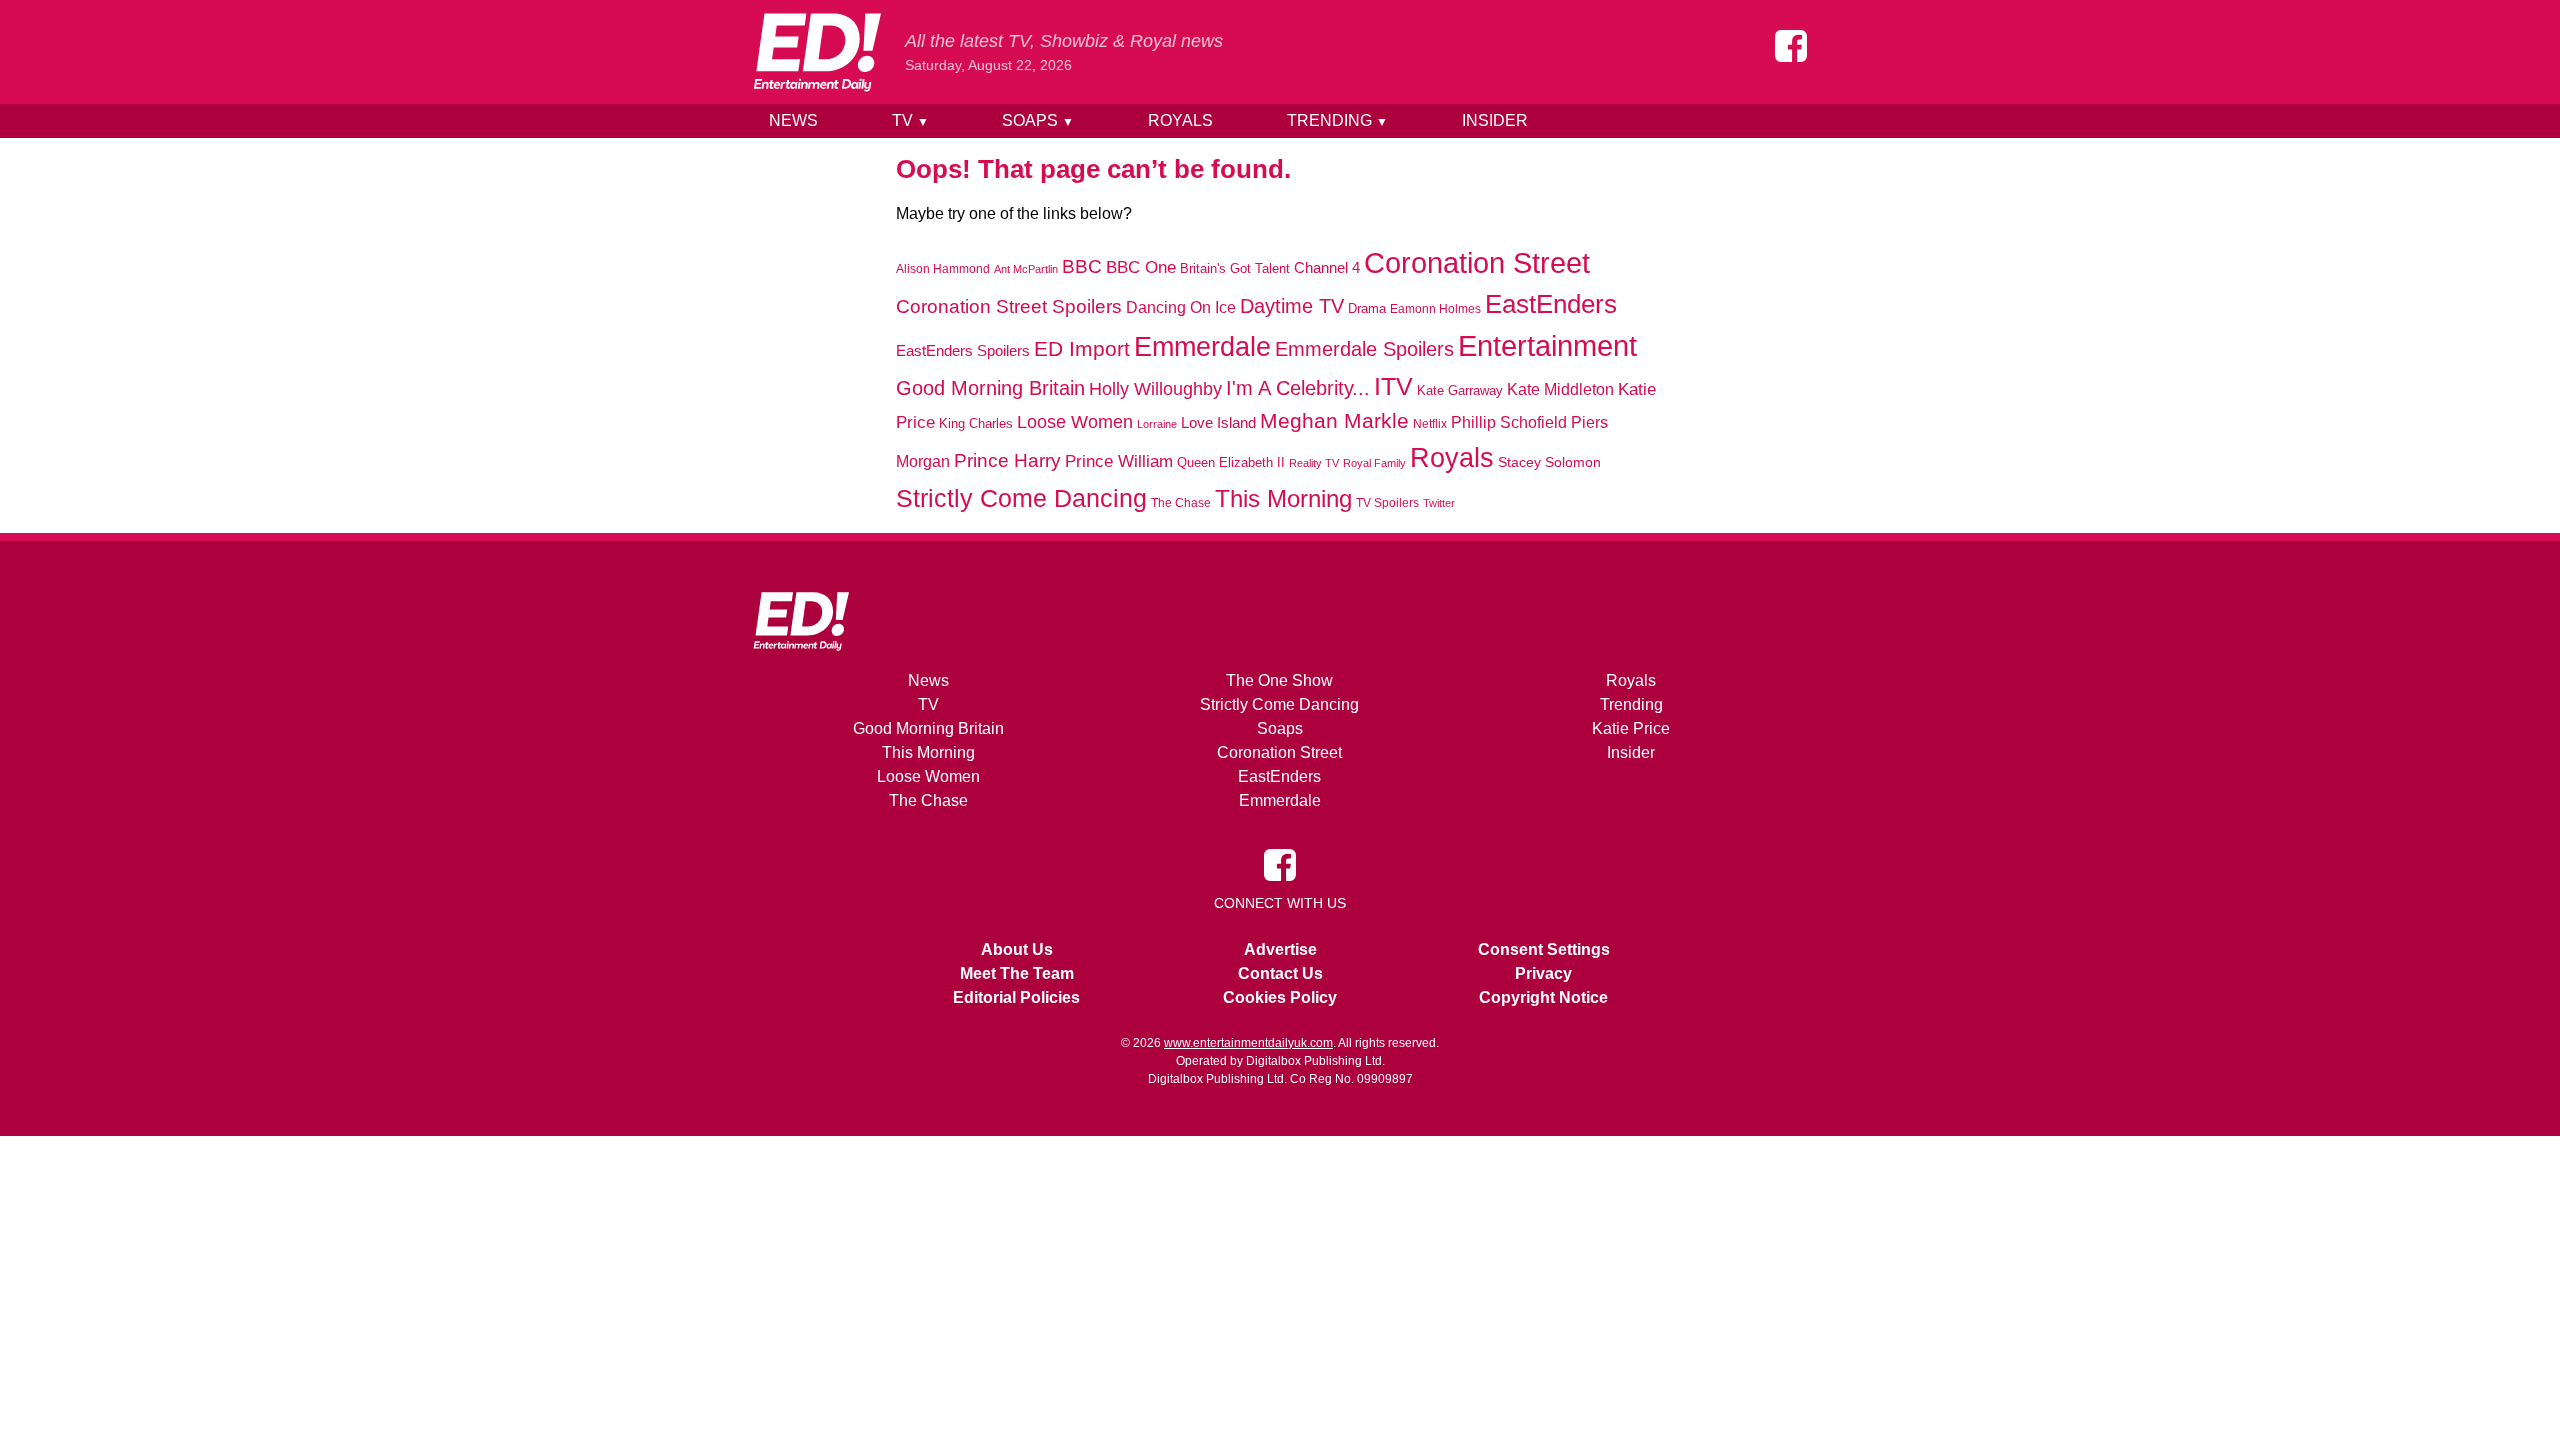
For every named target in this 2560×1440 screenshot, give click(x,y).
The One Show (1279, 680)
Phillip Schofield (1509, 422)
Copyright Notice (1543, 997)
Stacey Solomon (1549, 462)
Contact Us (1280, 973)
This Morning (1283, 498)
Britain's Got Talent (1235, 269)
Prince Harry (1007, 460)
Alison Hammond (943, 269)
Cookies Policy (1280, 997)
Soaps (1038, 120)
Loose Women (1075, 421)
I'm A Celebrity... (1298, 388)
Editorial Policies (1016, 997)
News (793, 120)
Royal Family (1374, 463)
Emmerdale (1202, 346)
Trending (1337, 120)
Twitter (1439, 503)
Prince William (1119, 461)
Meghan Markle (1334, 421)
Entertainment (1547, 345)
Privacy (1543, 973)
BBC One (1141, 267)
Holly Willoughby (1155, 389)
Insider (1495, 120)
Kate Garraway (1460, 391)
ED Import (1082, 348)
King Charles (976, 423)
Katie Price (1631, 728)
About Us (1017, 949)
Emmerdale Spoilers (1364, 349)
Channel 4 (1327, 268)
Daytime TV (1292, 306)
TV (910, 120)
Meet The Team (1017, 973)
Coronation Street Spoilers (1009, 306)
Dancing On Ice (1181, 307)
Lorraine (1157, 424)
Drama (1367, 308)
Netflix (1430, 424)
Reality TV (1314, 463)
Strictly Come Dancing (1021, 498)
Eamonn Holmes (1435, 308)
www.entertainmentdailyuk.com (1248, 1043)
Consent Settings (1544, 949)
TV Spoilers (1387, 503)
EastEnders (1551, 304)
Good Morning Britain (990, 388)
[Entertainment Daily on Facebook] (1791, 46)
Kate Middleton (1560, 389)
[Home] (817, 52)
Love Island (1218, 422)
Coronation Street (1477, 263)
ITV (1393, 386)
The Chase (1181, 503)
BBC (1082, 266)
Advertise (1280, 949)
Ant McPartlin (1026, 269)
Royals (1180, 120)
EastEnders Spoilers (963, 350)
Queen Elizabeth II (1231, 462)
